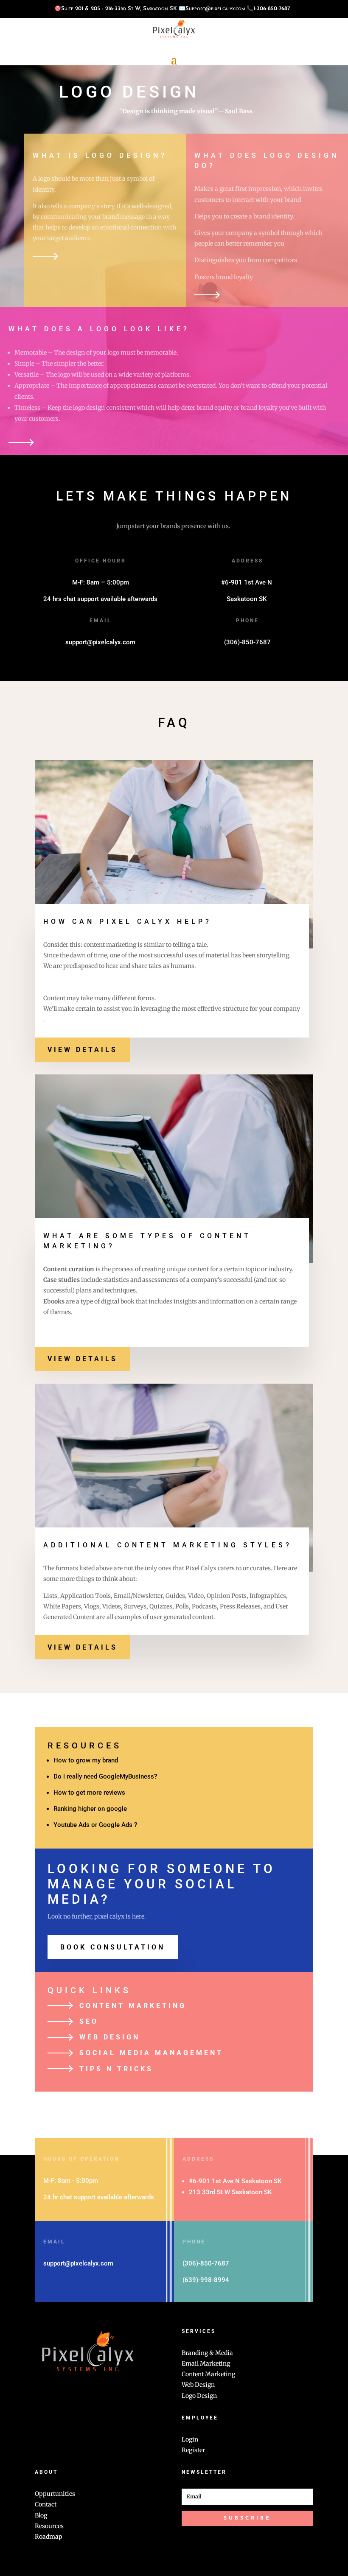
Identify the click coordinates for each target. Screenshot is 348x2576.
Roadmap (49, 2537)
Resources (49, 2526)
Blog (41, 2515)
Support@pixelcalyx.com (215, 9)
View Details (83, 1050)
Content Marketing (133, 2006)
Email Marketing (206, 2363)
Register (193, 2450)
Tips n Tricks (116, 2069)
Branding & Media (207, 2353)
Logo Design (199, 2396)
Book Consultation (113, 1947)
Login (190, 2439)
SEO (89, 2021)
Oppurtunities (55, 2494)
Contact (46, 2504)
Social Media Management (151, 2053)
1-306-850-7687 (272, 9)
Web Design (110, 2037)
